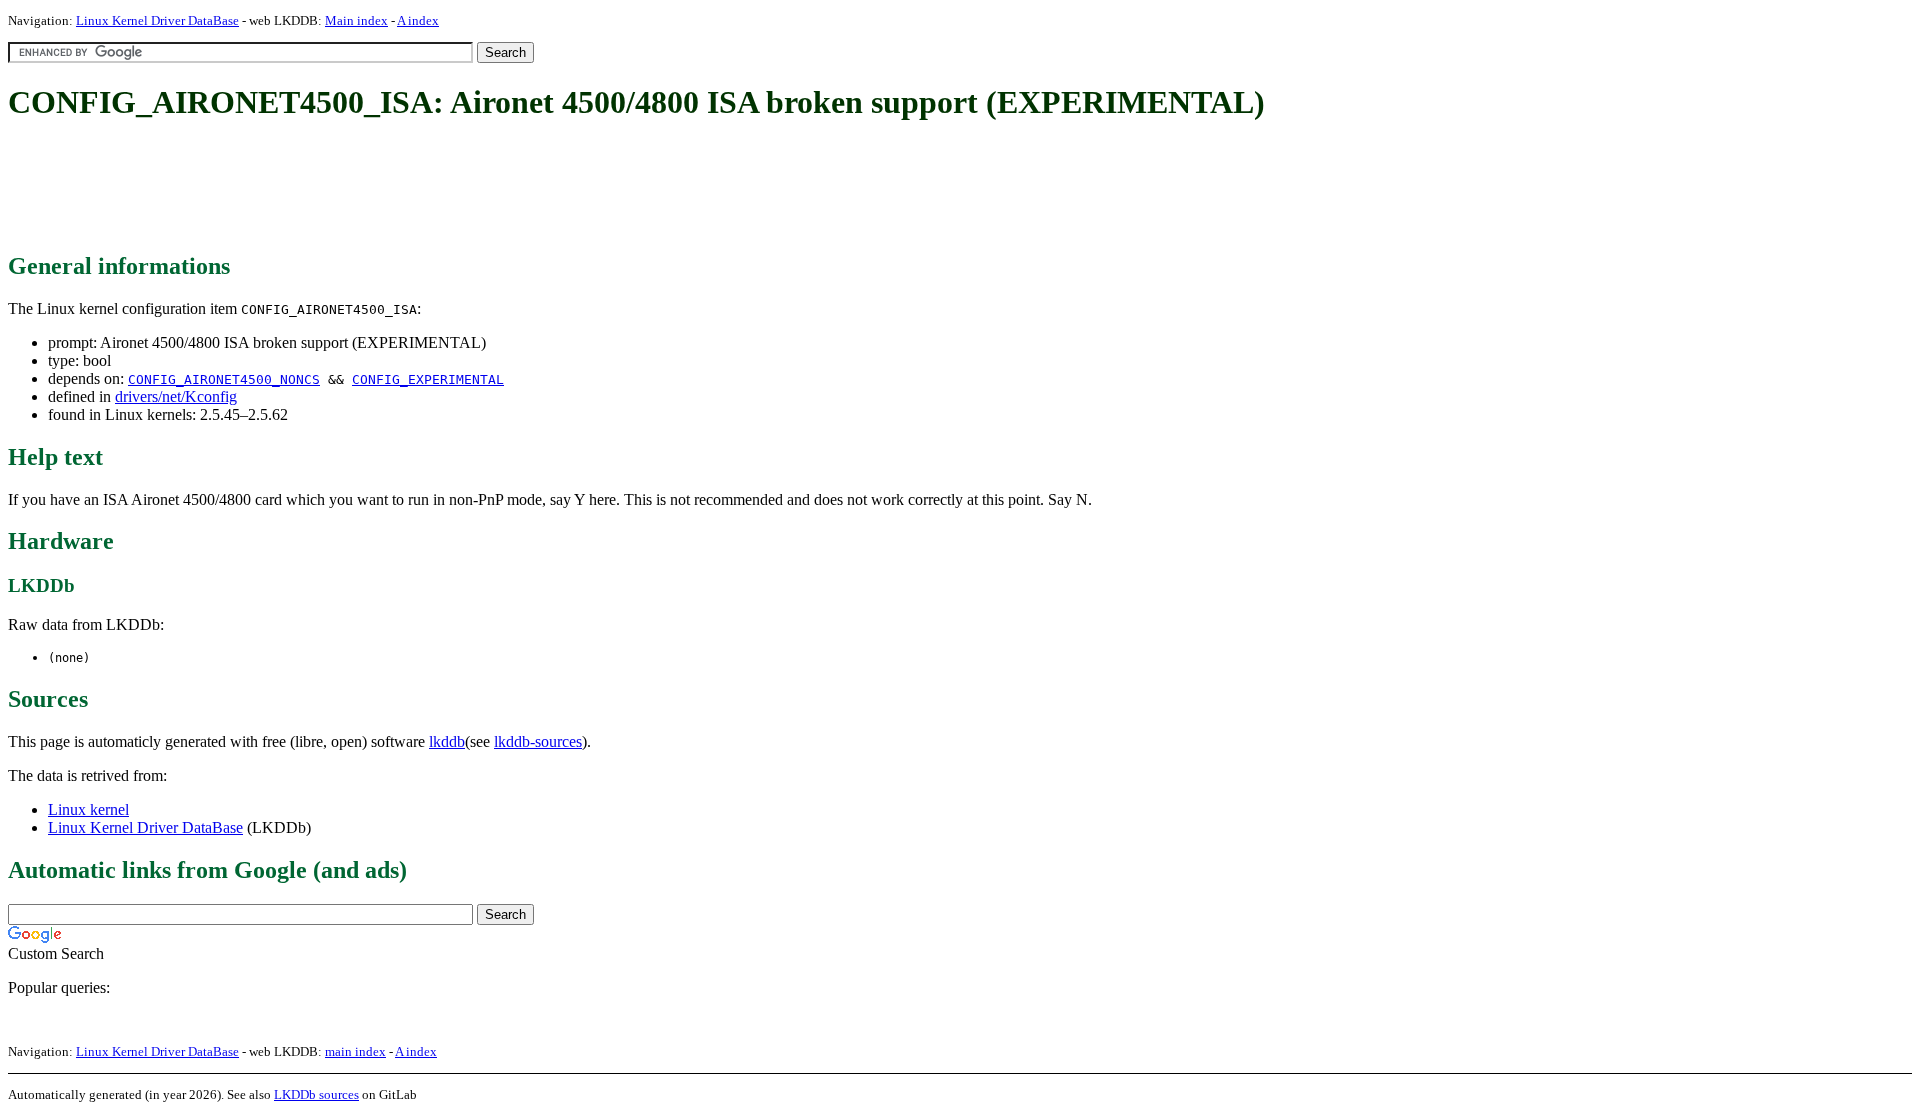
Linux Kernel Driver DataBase (157, 20)
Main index (356, 20)
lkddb (447, 741)
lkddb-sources (538, 741)
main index (355, 1051)
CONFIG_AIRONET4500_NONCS (224, 379)
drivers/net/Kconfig (176, 396)
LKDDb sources (316, 1094)
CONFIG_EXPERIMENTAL (428, 379)
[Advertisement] (372, 188)
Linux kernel (88, 809)
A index (418, 20)
